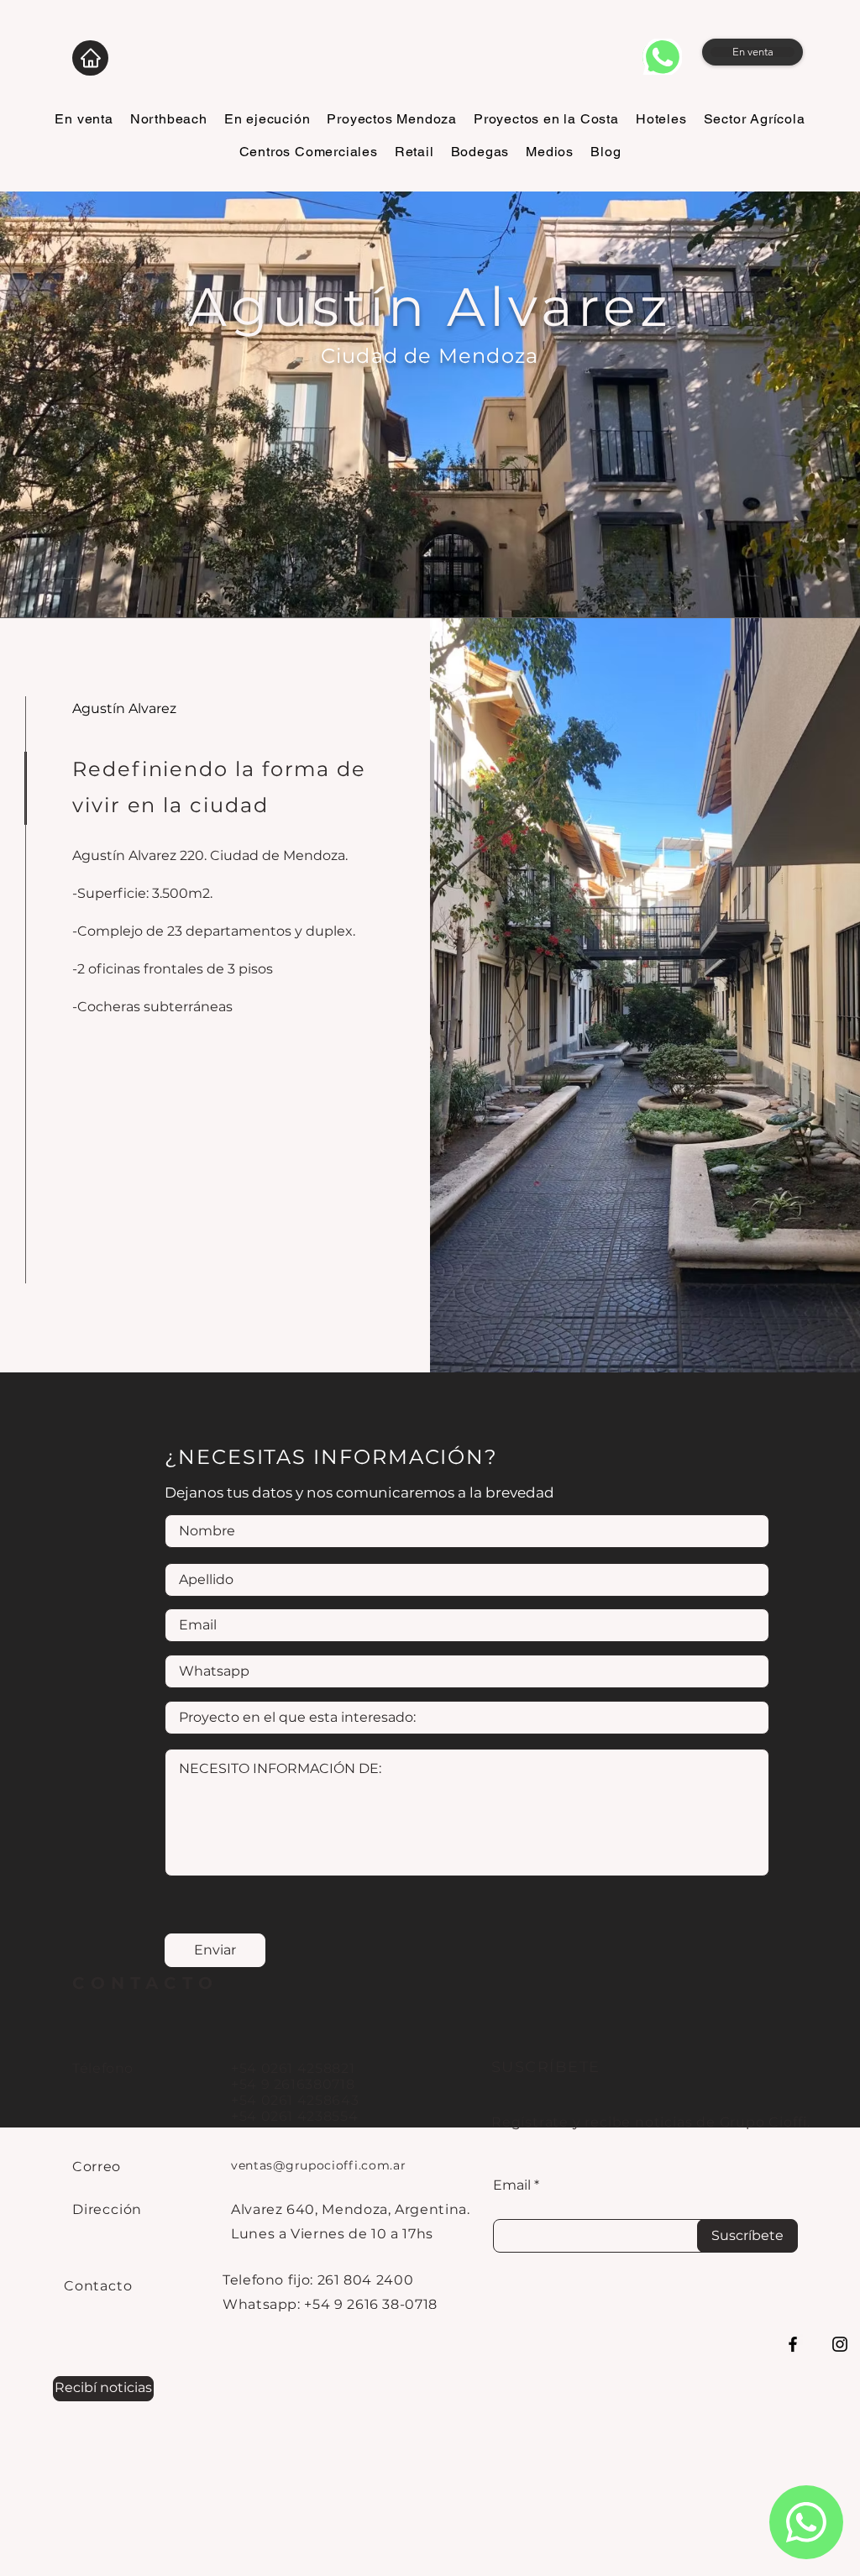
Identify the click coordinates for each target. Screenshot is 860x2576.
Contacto (98, 2286)
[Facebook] (793, 2344)
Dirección (107, 2209)
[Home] (90, 58)
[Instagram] (840, 2344)
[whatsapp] (662, 57)
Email (512, 2185)
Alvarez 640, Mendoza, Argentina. (350, 2209)
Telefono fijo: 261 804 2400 (318, 2280)
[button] (103, 2389)
